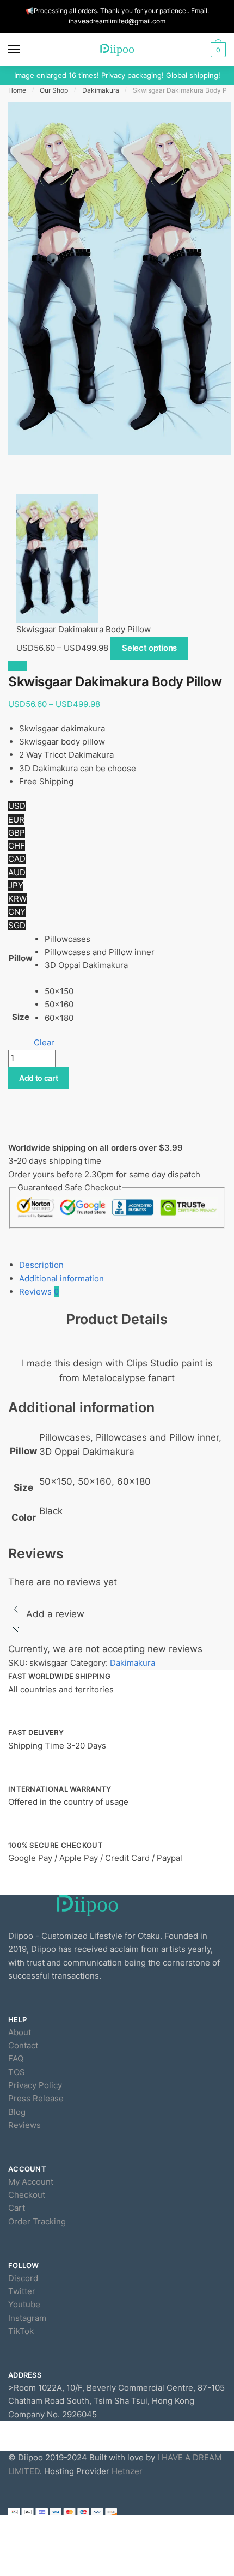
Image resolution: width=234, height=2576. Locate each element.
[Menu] (24, 50)
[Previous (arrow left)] (19, 489)
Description (41, 1265)
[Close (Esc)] (19, 475)
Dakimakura (101, 90)
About (20, 2032)
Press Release (36, 2098)
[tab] (122, 1265)
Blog (17, 2112)
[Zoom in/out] (90, 475)
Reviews (39, 1292)
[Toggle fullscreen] (66, 475)
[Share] (43, 475)
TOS (17, 2072)
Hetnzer (127, 2471)
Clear (44, 1042)
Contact (23, 2045)
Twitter (22, 2291)
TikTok (21, 2331)
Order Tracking (37, 2221)
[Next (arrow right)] (43, 489)
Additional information (61, 1278)
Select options (149, 648)
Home (17, 90)
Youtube (24, 2304)
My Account (31, 2182)
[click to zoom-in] (120, 279)
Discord (23, 2278)
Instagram (27, 2318)
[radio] (100, 939)
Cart (17, 2208)
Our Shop (54, 90)
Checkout (27, 2195)
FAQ (16, 2058)
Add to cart (39, 1078)
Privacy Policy (35, 2085)
